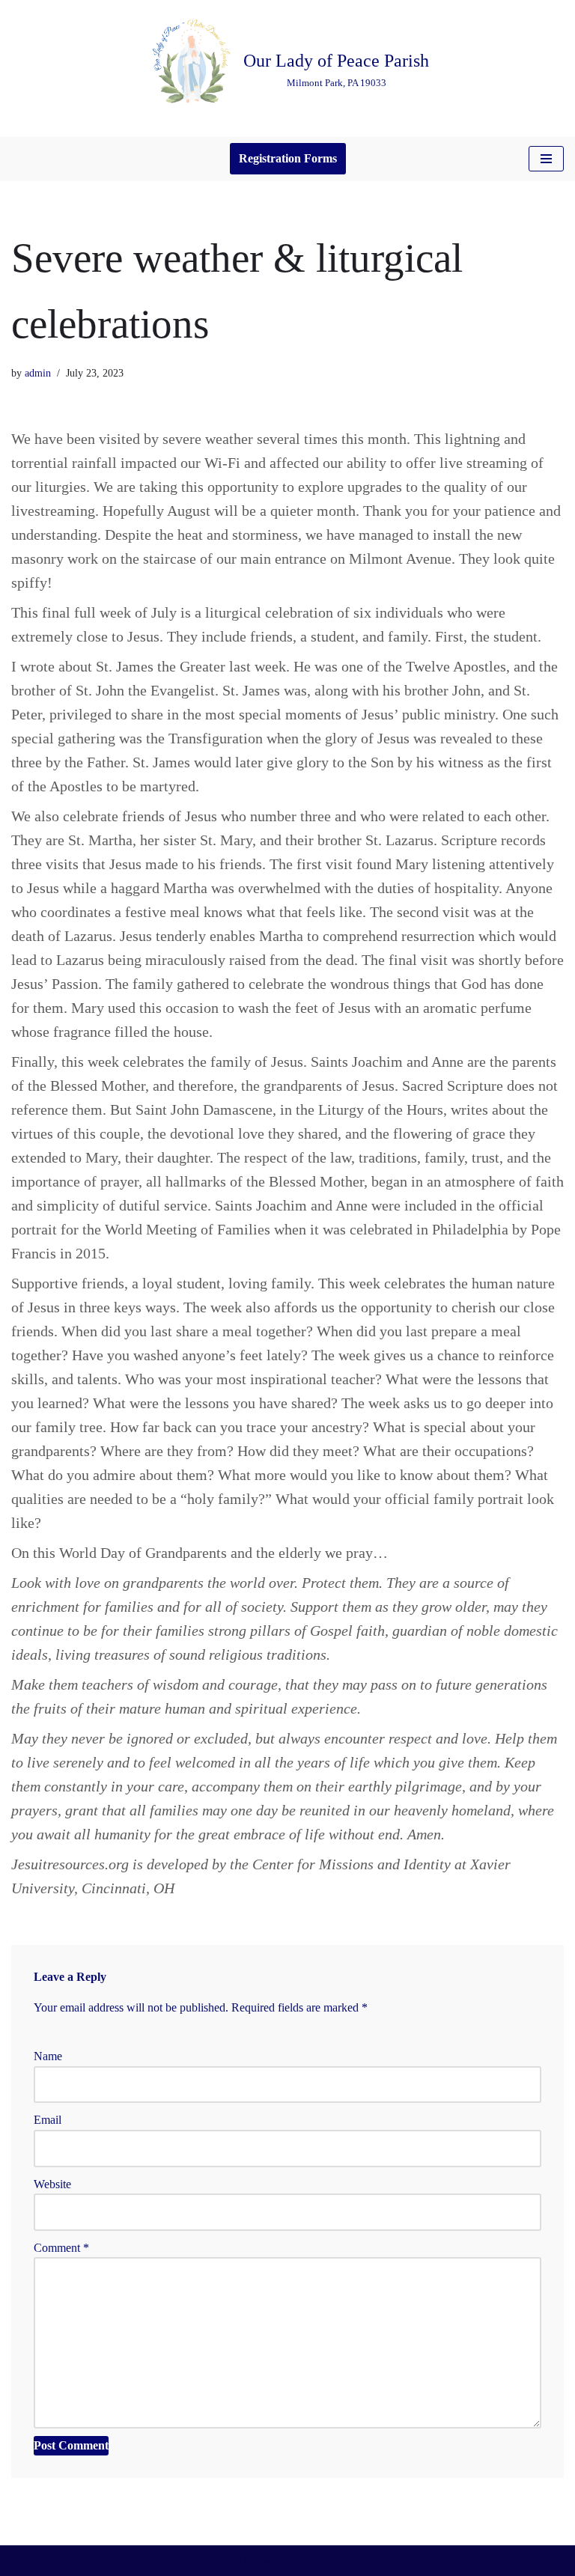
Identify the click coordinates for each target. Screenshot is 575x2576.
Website (52, 2184)
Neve (228, 2561)
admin (38, 373)
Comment (61, 2248)
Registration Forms (288, 158)
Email (48, 2120)
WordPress (335, 2561)
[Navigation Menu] (546, 159)
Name (48, 2056)
